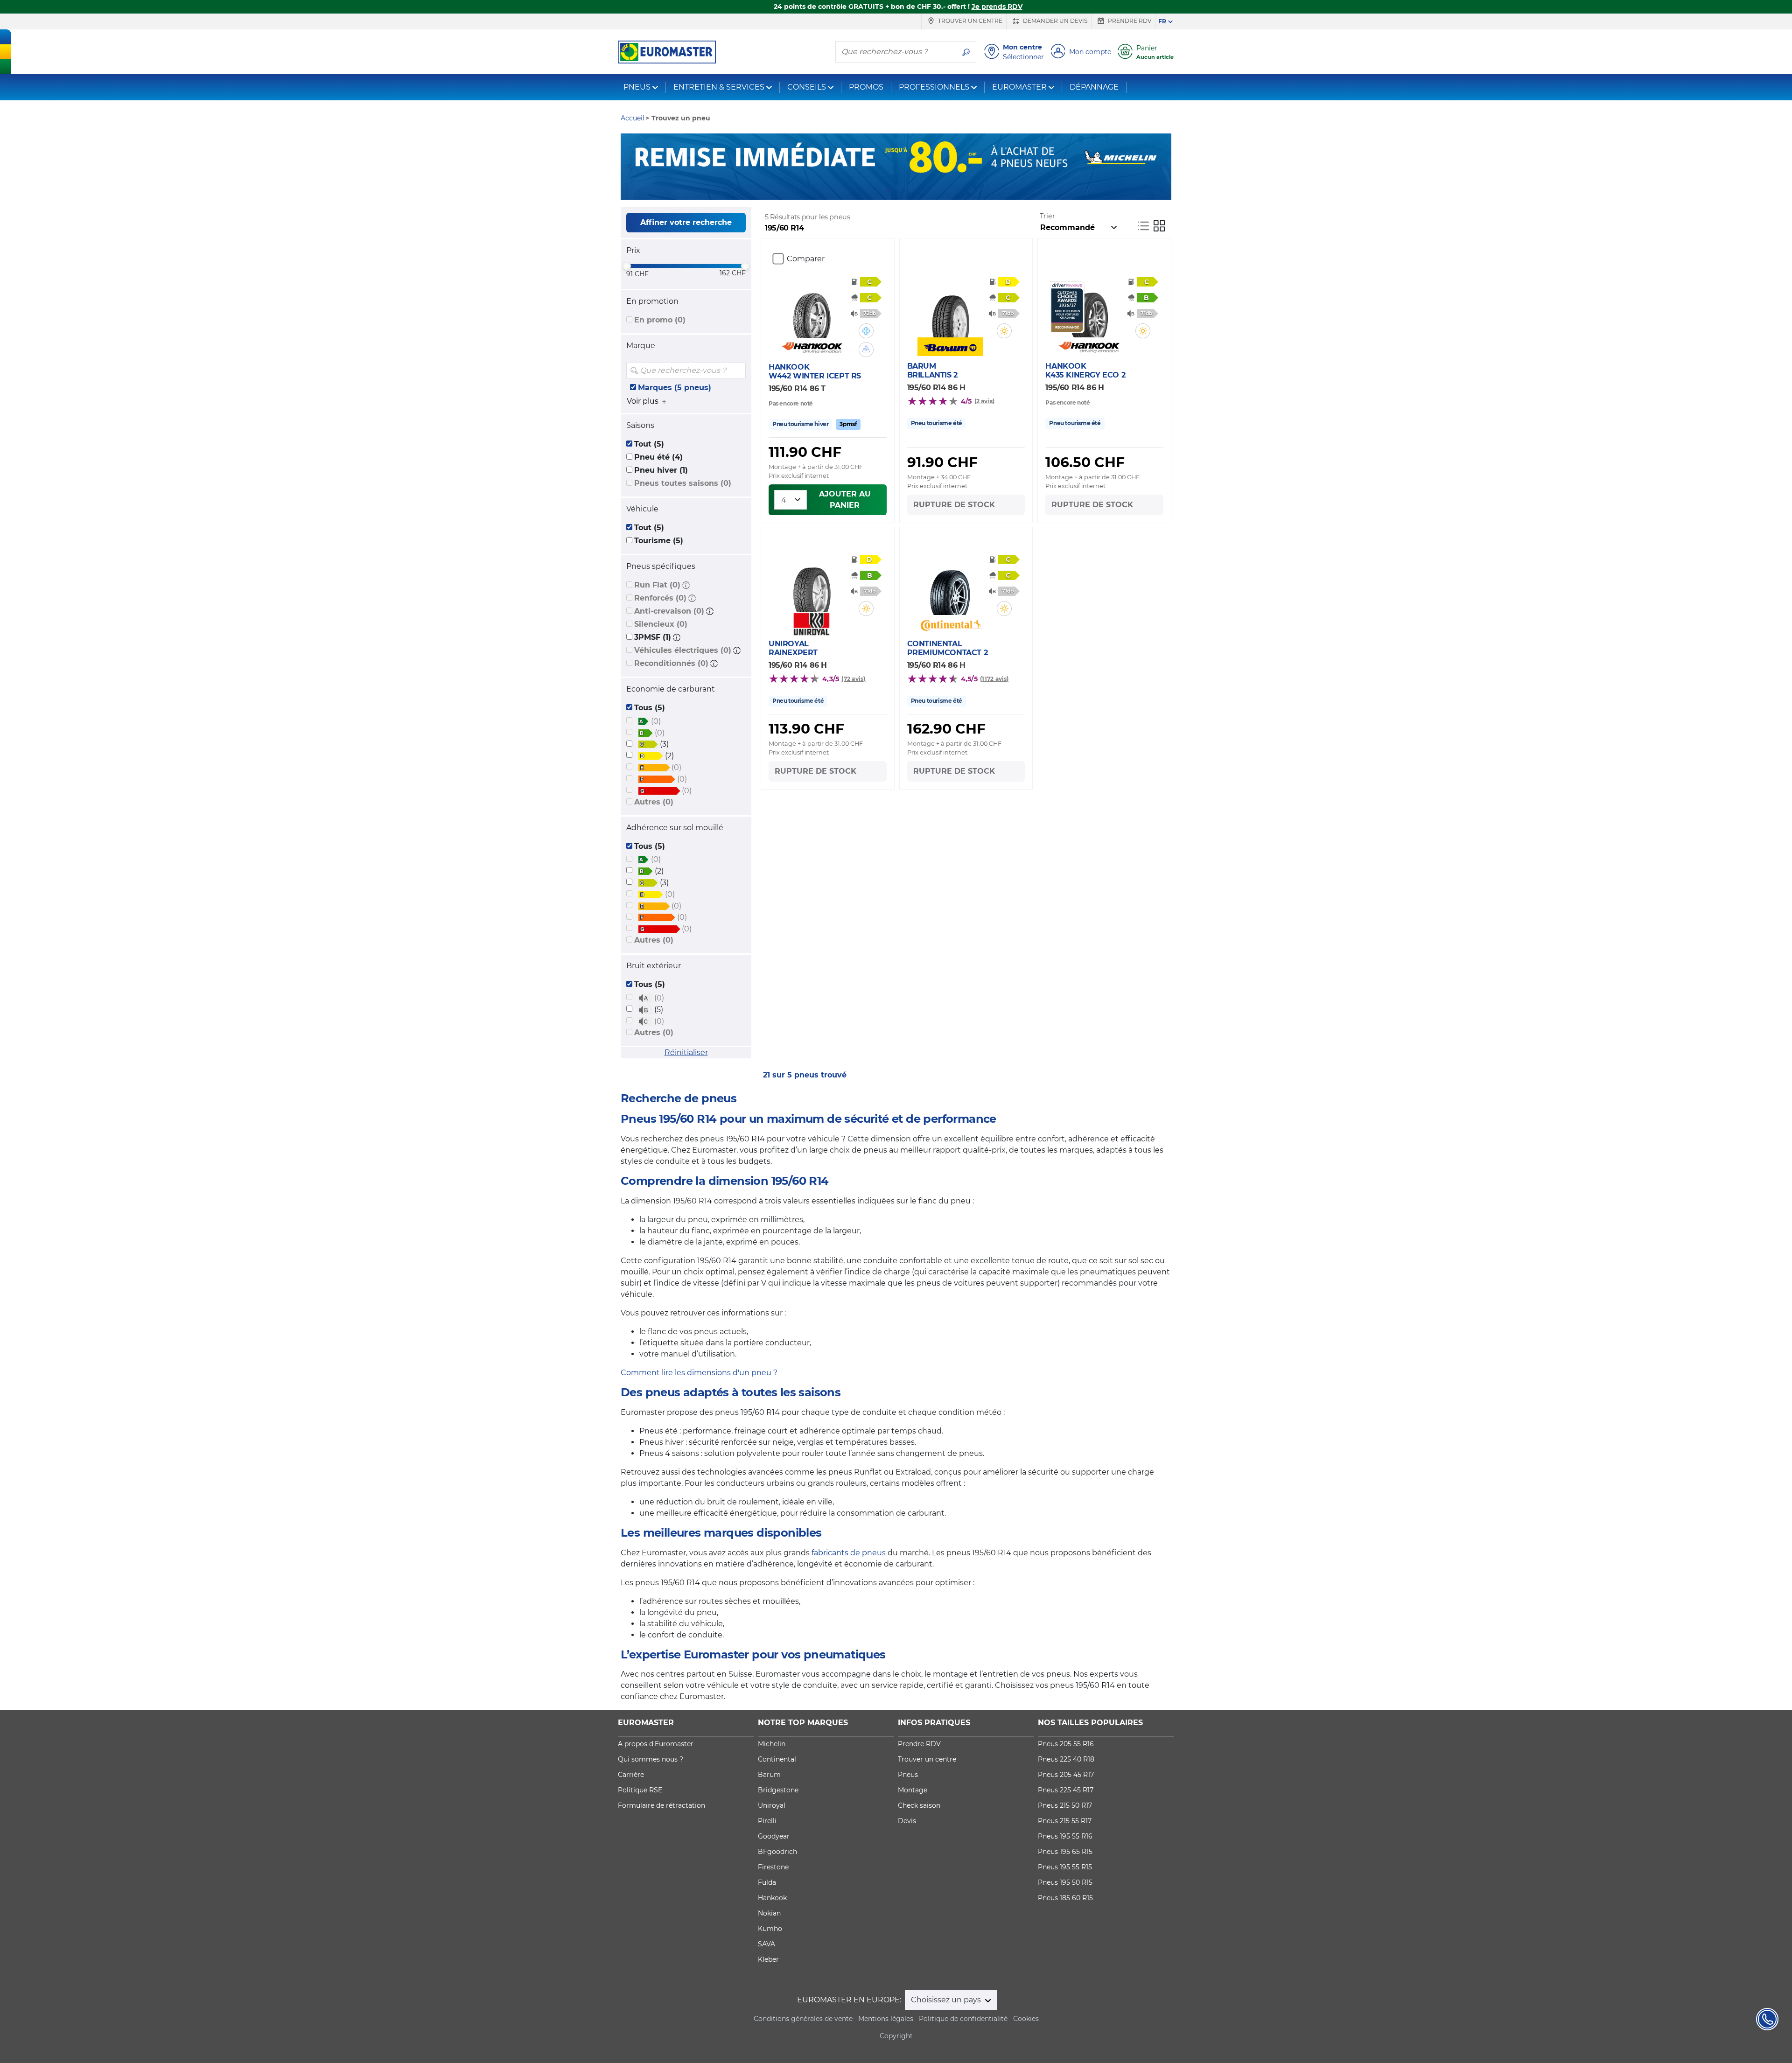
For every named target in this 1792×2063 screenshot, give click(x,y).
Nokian (769, 1913)
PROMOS (866, 87)
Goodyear (774, 1836)
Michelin (772, 1744)
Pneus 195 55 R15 (1065, 1867)
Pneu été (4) (658, 457)
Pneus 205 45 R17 (1066, 1775)
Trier (1047, 216)
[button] (686, 585)
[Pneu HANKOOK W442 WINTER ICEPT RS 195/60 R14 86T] (812, 310)
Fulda (767, 1882)
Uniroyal (772, 1805)
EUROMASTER (1019, 87)
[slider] (627, 266)
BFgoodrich (777, 1852)
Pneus (908, 1775)
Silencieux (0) (661, 624)
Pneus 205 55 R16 (1066, 1744)
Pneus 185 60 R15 (1065, 1898)
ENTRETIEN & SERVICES (719, 87)
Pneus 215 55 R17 (1065, 1821)
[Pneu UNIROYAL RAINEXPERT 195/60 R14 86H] (812, 584)
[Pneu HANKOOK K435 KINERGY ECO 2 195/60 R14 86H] (1088, 309)
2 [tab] (903, 190)
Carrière (631, 1775)
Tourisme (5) (659, 541)
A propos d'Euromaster (656, 1744)
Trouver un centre (969, 21)
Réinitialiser (686, 1052)
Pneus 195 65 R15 (1065, 1852)
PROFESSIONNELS (934, 87)
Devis (907, 1821)
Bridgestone (778, 1790)
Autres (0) (654, 802)
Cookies (1026, 2019)
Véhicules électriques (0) (683, 650)
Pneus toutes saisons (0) (683, 483)
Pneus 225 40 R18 (1066, 1759)
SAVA (766, 1944)
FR (1162, 21)
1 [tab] (889, 190)
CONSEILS (807, 87)
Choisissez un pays (947, 2000)
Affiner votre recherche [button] (686, 222)
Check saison (919, 1805)
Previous (628, 167)
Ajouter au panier (845, 500)
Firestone (773, 1867)
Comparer (806, 259)
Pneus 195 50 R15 (1065, 1882)
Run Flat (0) (657, 585)
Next (1164, 167)
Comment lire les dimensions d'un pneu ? (699, 1373)
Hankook (772, 1898)
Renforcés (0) (660, 598)
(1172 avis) (994, 679)
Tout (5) (649, 444)
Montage (913, 1790)
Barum (769, 1775)
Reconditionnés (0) (671, 663)
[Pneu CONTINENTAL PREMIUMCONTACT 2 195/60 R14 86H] (950, 587)
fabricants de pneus (849, 1553)
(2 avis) (985, 401)
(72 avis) (853, 679)
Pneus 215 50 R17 (1065, 1805)
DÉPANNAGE (1094, 87)
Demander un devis (1054, 21)
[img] (738, 371)
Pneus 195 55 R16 (1065, 1836)
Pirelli (767, 1821)
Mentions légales (886, 2019)
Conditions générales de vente (803, 2019)
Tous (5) (650, 708)
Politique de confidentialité (963, 2019)
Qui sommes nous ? (651, 1759)
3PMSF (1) (653, 637)
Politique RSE (640, 1790)
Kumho (770, 1929)
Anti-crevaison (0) (669, 611)
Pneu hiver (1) (661, 470)
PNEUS (637, 87)
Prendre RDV (1129, 21)
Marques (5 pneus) (675, 388)
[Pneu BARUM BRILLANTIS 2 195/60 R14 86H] (950, 309)
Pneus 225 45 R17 (1066, 1790)
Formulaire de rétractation (661, 1805)
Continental (777, 1759)
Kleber (768, 1959)
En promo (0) (660, 320)
